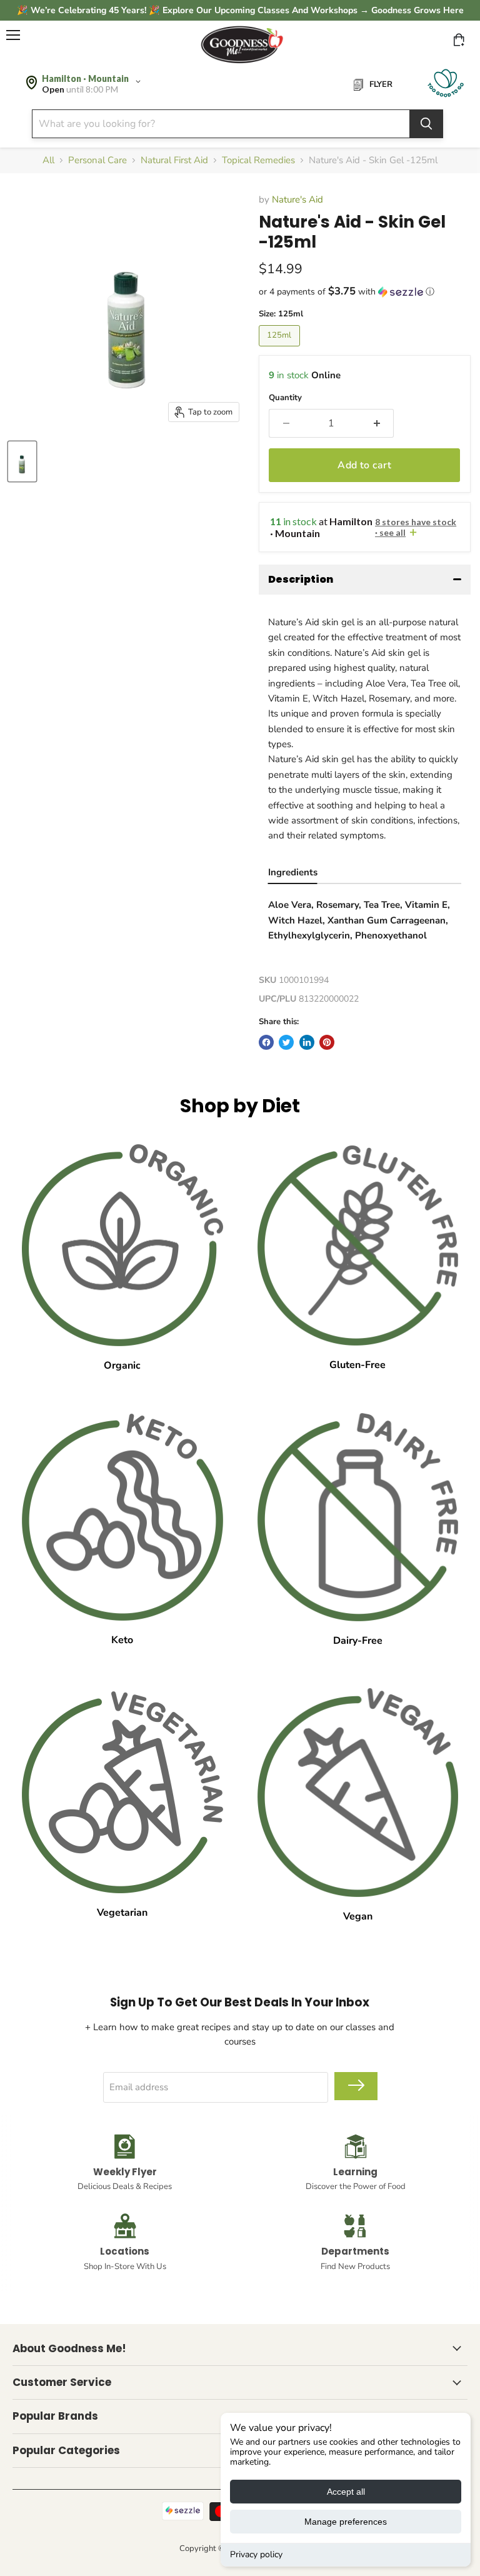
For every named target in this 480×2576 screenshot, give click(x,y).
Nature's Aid (297, 199)
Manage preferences (346, 2522)
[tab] (293, 874)
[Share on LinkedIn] (307, 1042)
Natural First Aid (174, 160)
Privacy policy (256, 2554)
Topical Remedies (258, 160)
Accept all (346, 2492)
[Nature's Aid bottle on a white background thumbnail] (22, 461)
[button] (365, 292)
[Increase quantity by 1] (377, 423)
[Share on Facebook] (266, 1042)
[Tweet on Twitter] (286, 1042)
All (48, 160)
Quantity (285, 398)
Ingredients (293, 872)
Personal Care (97, 160)
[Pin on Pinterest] (327, 1042)
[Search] (426, 124)
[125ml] (281, 350)
